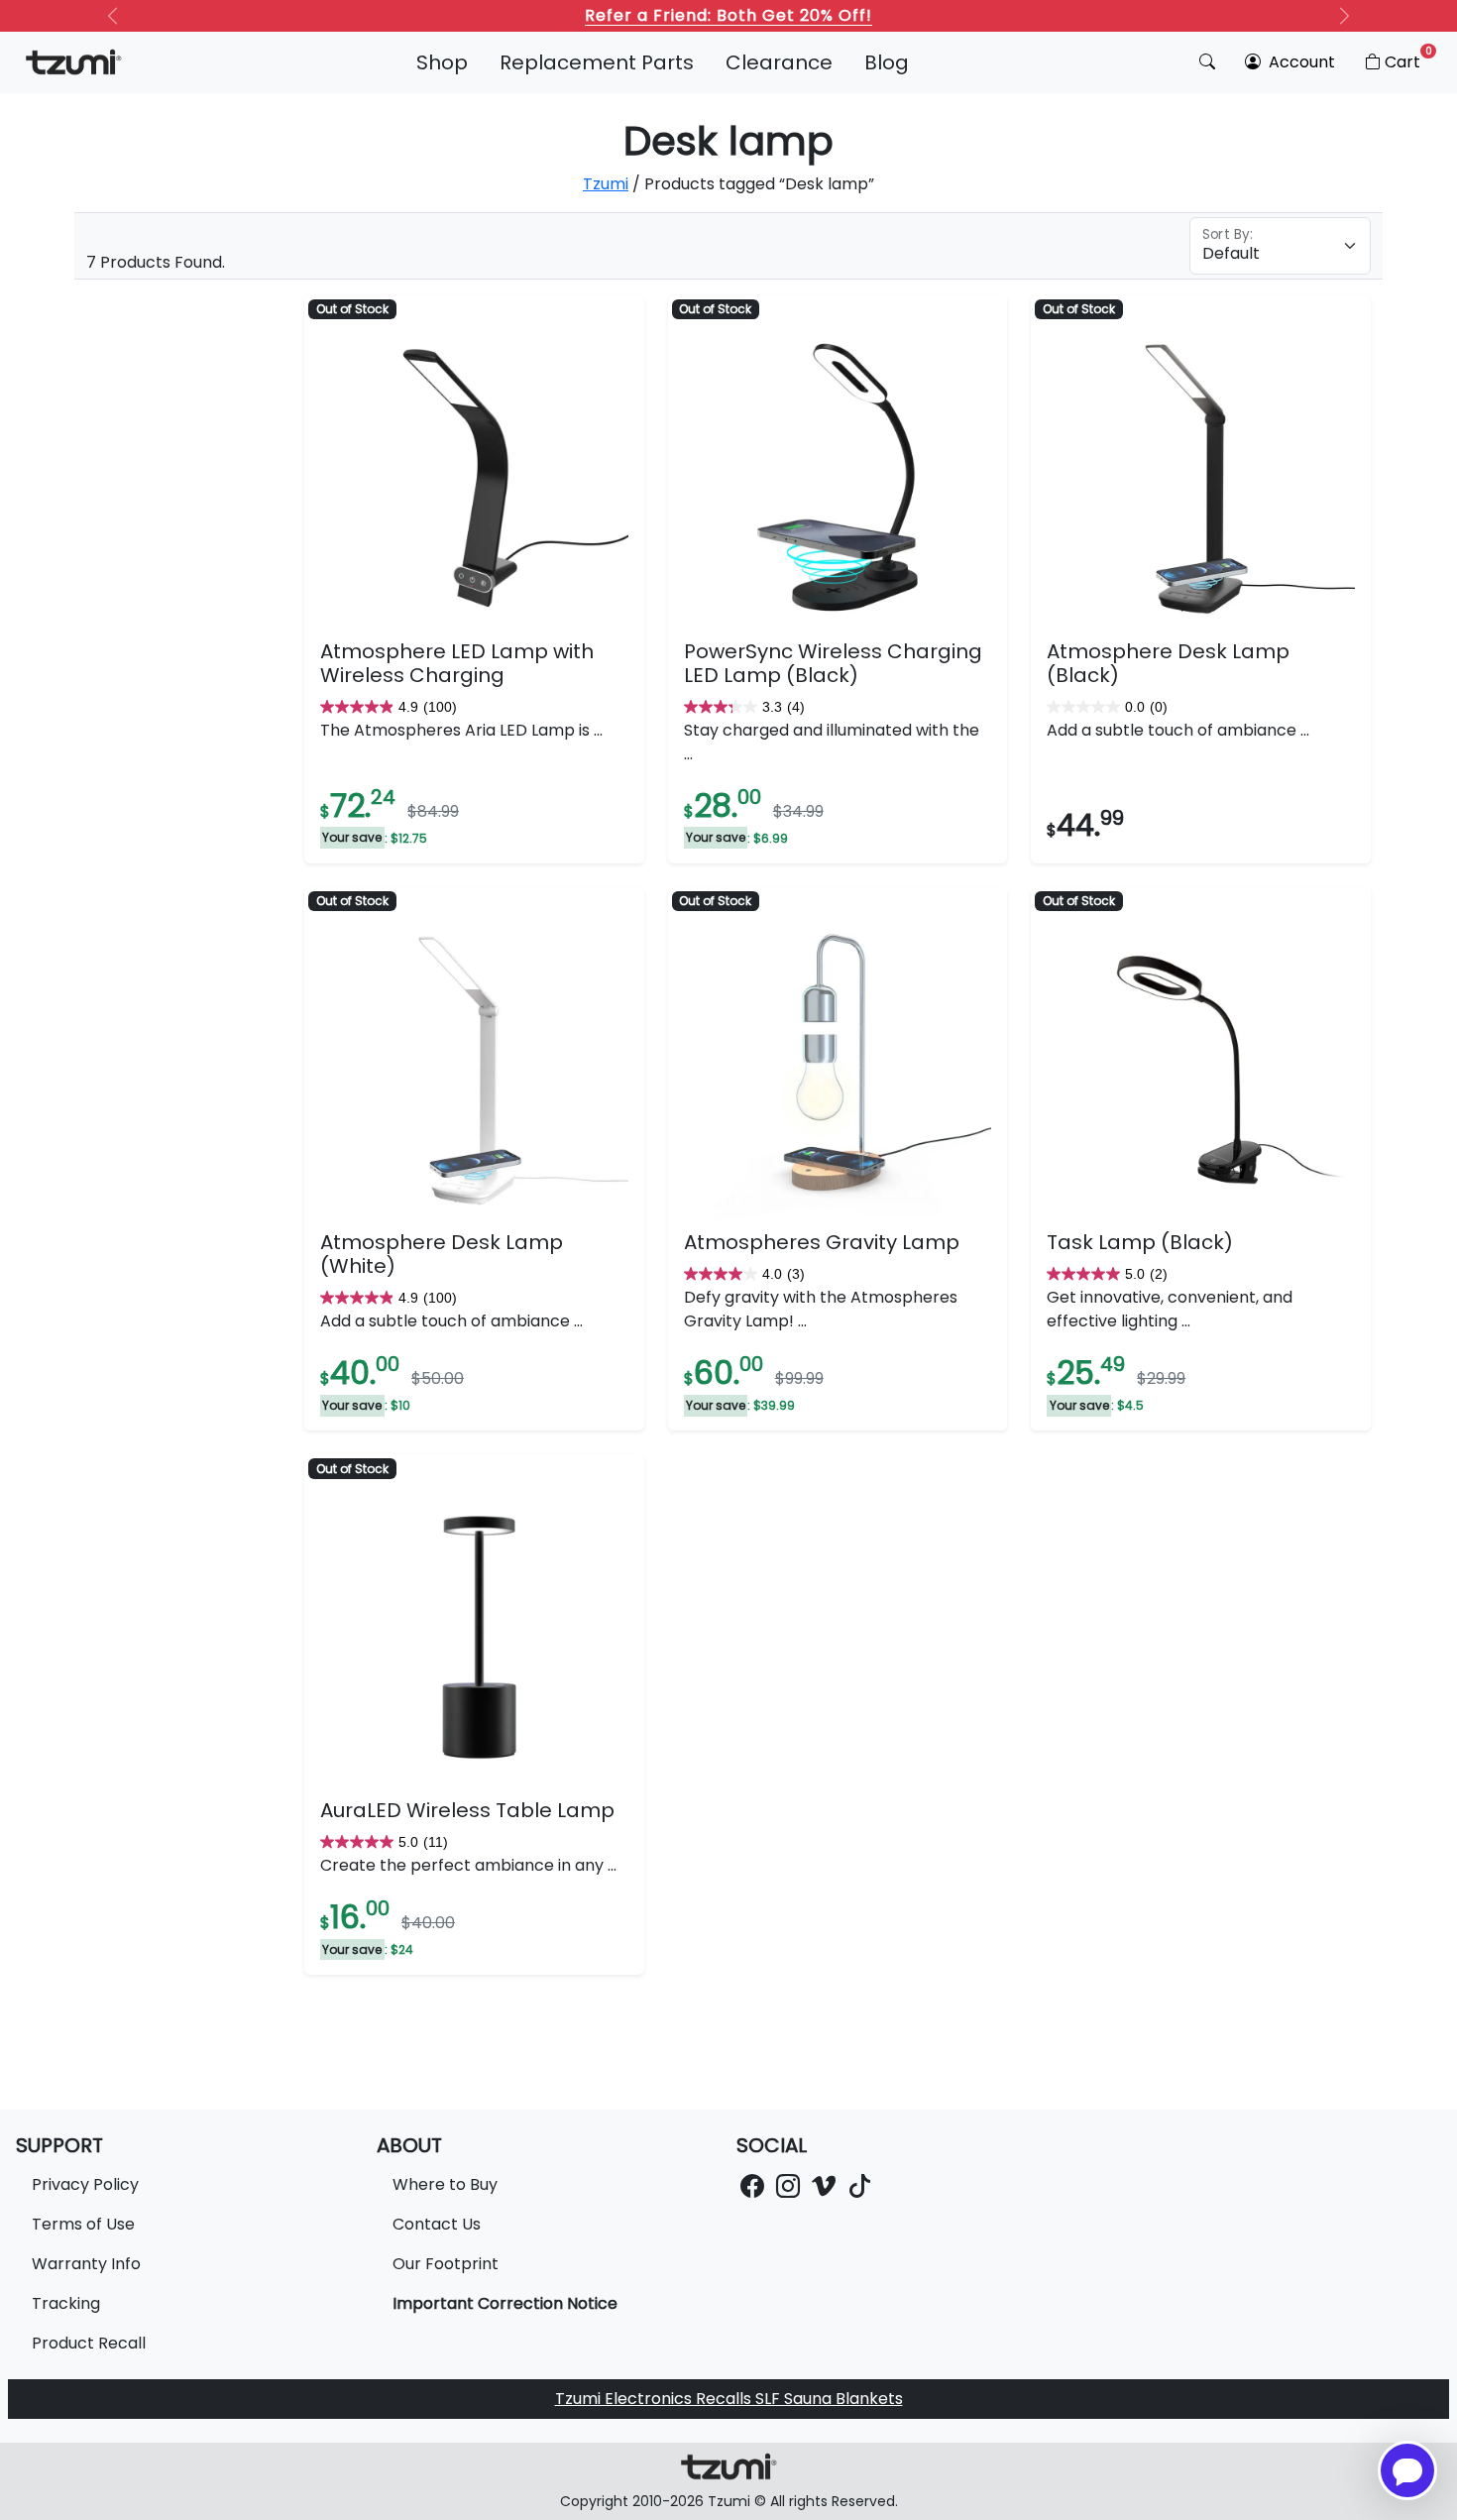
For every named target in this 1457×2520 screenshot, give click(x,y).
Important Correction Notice (505, 2303)
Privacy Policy (85, 2184)
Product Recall (89, 2343)
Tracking (66, 2303)
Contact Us (437, 2224)
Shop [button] (442, 62)
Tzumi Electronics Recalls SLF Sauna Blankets (729, 2399)
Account (1300, 62)
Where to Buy (445, 2184)
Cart (1408, 58)
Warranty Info (86, 2264)
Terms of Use (83, 2224)
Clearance (779, 62)
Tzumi (606, 184)
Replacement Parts (597, 62)
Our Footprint (446, 2264)
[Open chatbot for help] (1407, 2470)
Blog (887, 62)
